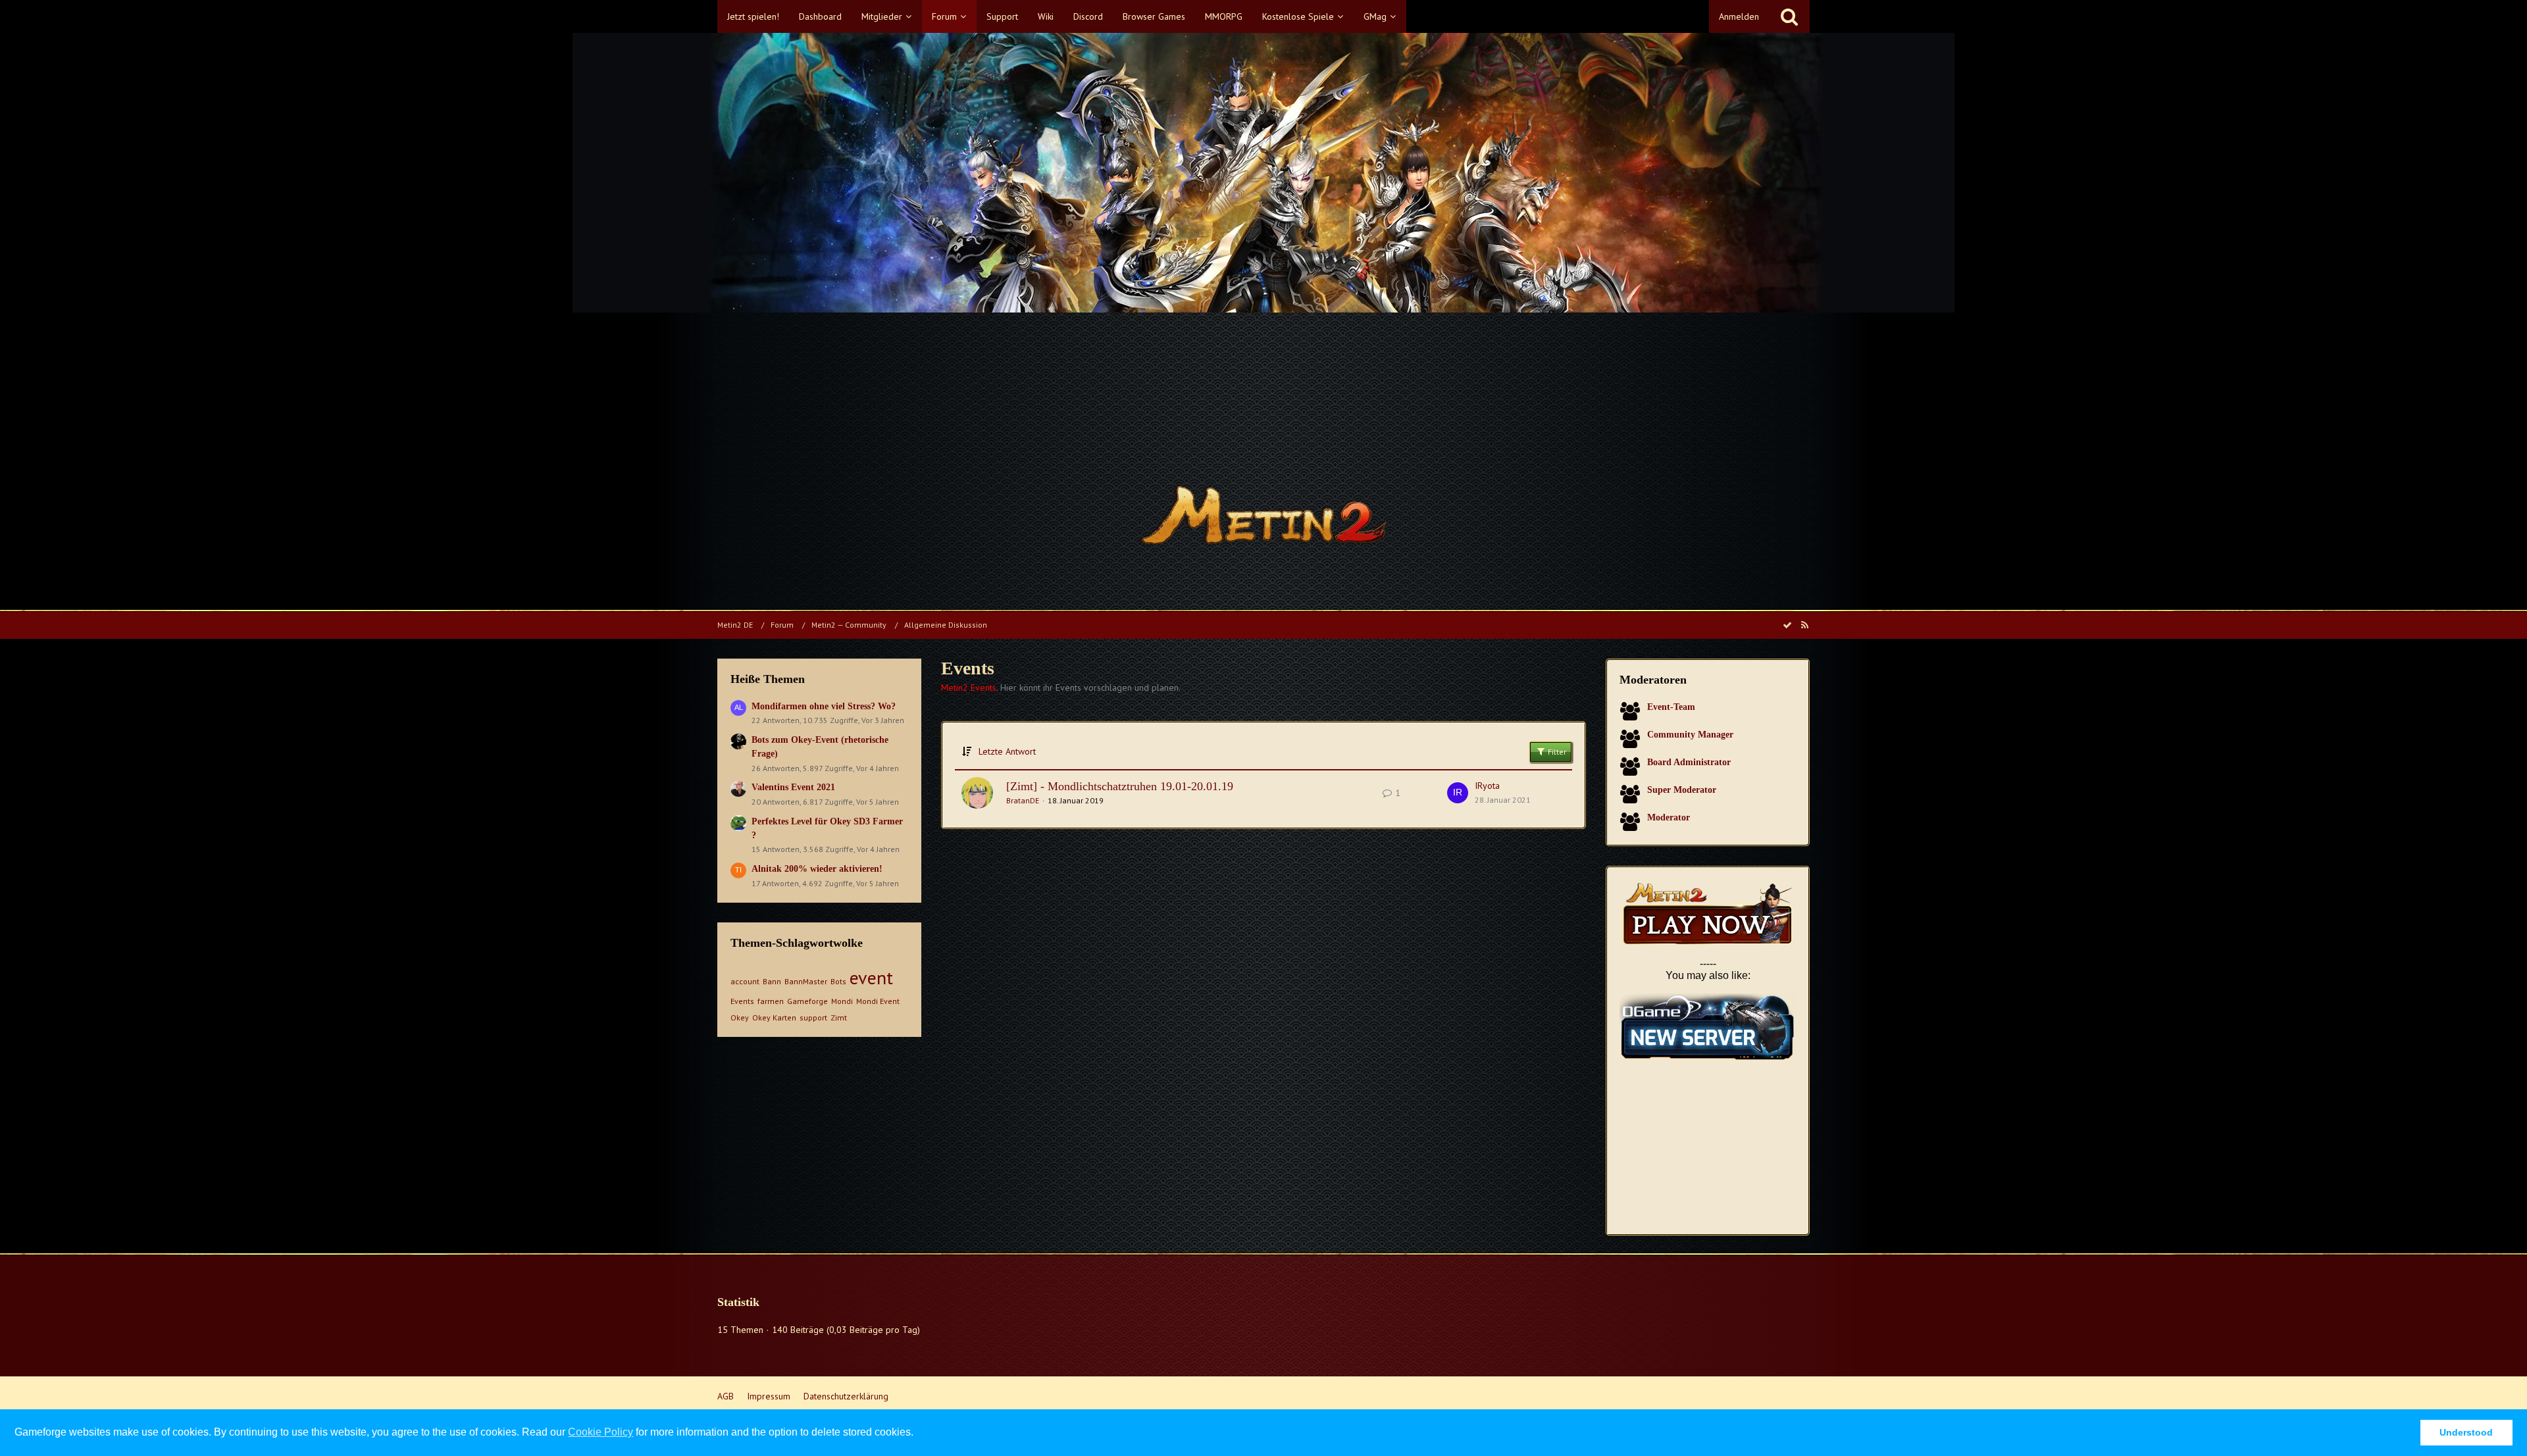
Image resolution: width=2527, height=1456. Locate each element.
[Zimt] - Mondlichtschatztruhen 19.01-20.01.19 (1120, 786)
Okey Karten (774, 1017)
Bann (772, 981)
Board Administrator (1689, 762)
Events (742, 1001)
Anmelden (1739, 16)
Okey (740, 1017)
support (813, 1017)
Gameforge (807, 1001)
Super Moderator (1682, 790)
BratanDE (1023, 800)
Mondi (842, 1001)
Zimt (839, 1017)
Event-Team (1671, 707)
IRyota (1487, 786)
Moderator (1669, 817)
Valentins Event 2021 (793, 787)
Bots (838, 981)
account (745, 981)
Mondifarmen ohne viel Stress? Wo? (824, 706)
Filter (1556, 752)
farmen (771, 1001)
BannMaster (806, 981)
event (871, 977)
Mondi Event (878, 1001)
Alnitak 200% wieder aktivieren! (817, 869)
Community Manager (1690, 735)
